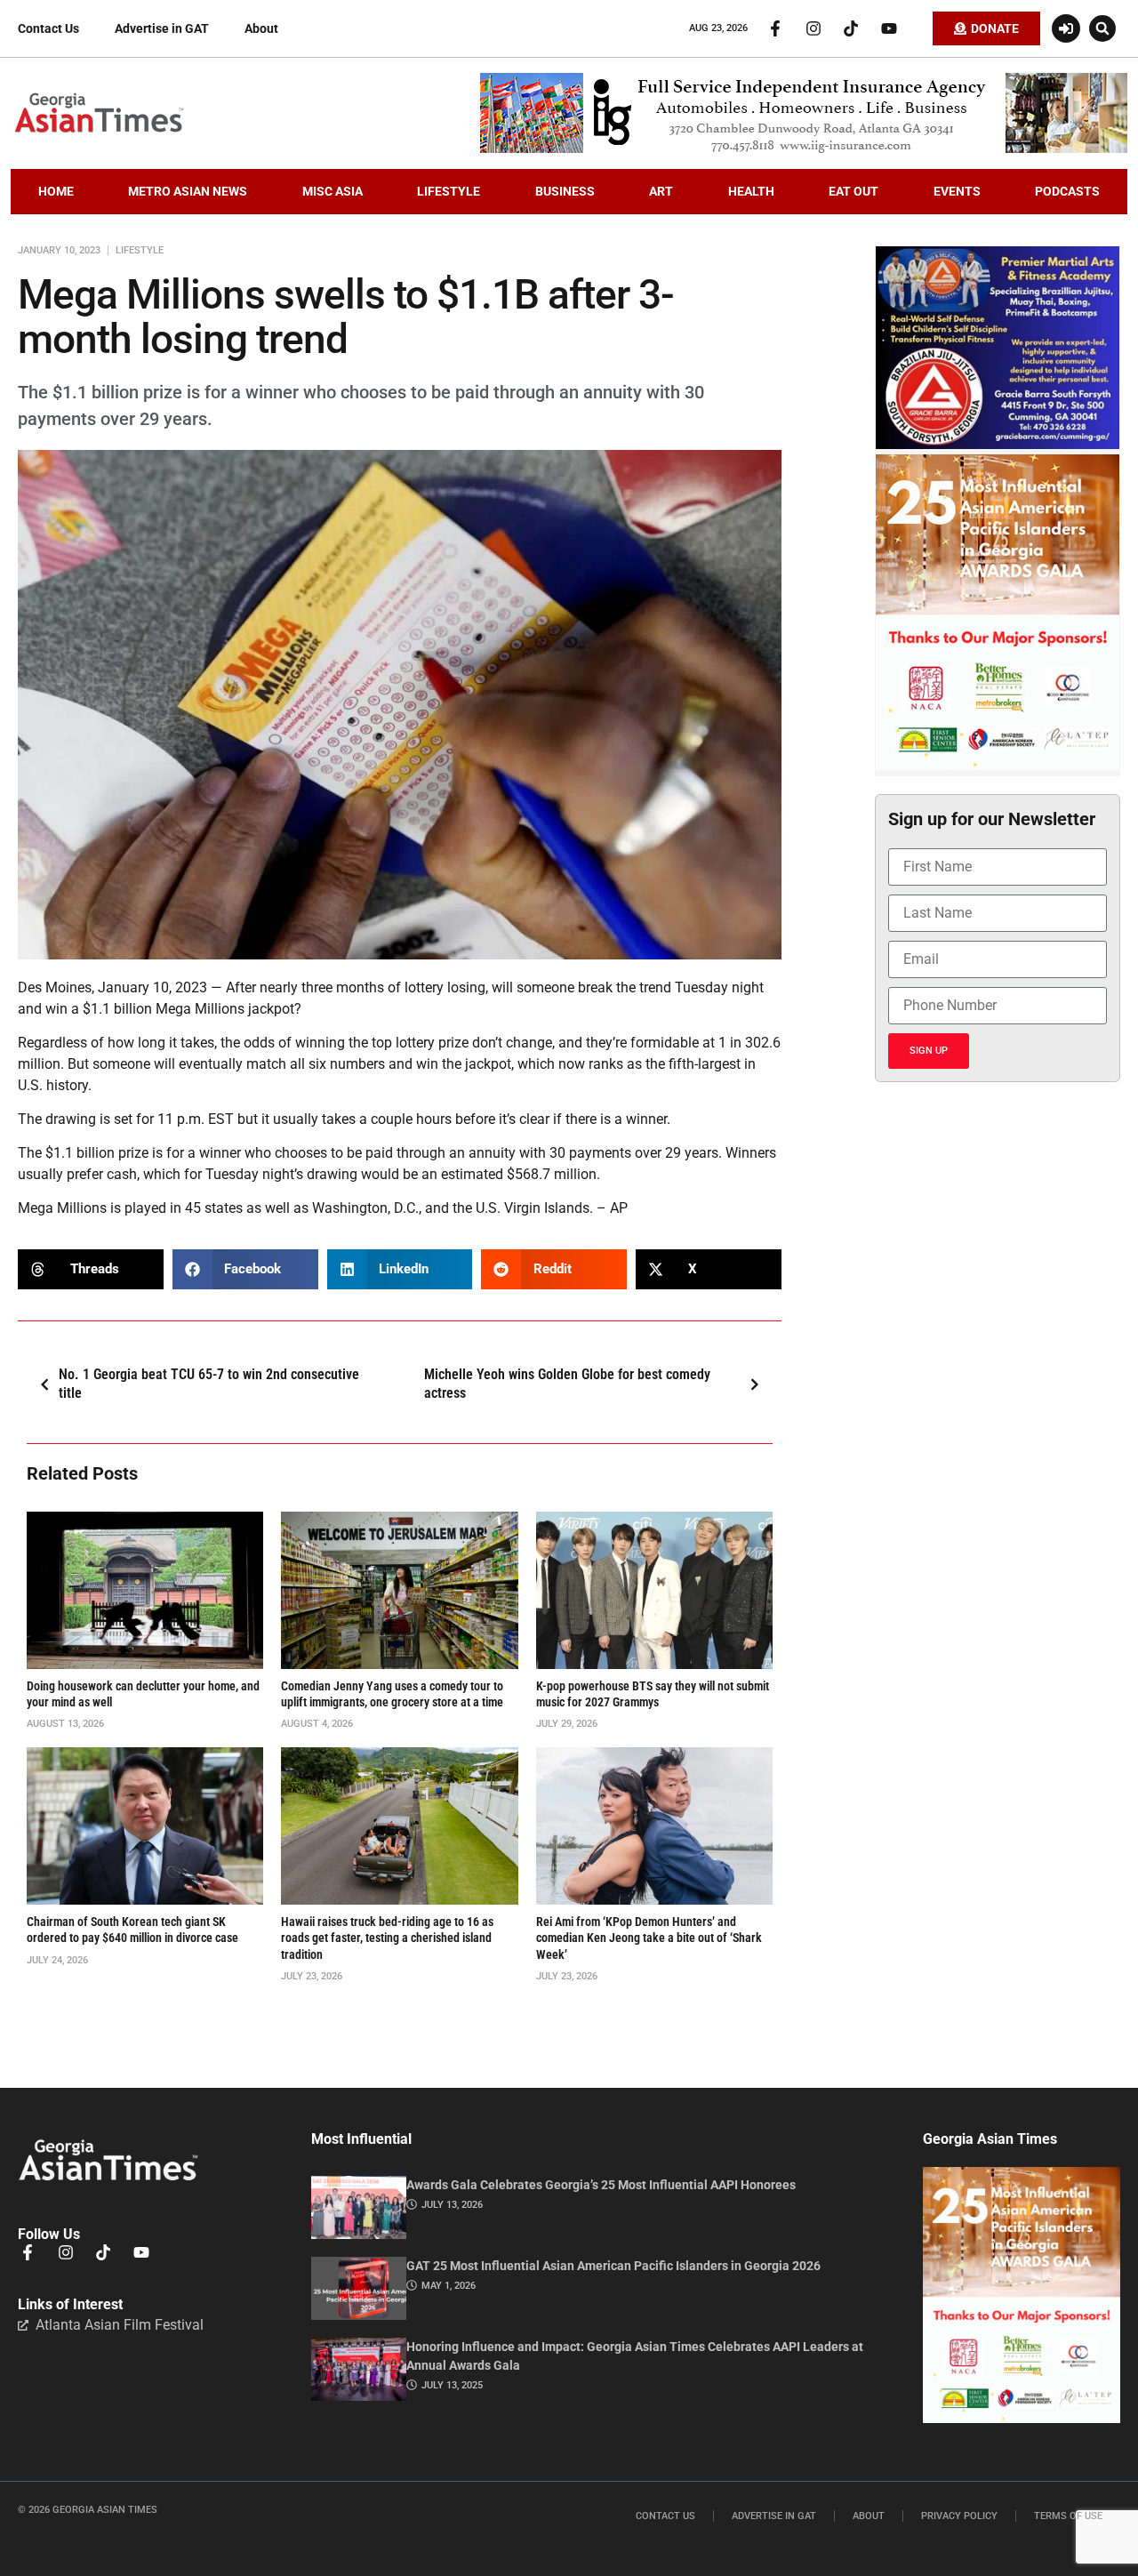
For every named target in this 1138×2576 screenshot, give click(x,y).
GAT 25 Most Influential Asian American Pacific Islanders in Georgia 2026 (613, 2266)
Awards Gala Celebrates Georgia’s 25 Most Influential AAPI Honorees (601, 2185)
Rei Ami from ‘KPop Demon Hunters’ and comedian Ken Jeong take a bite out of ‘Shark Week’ (649, 1938)
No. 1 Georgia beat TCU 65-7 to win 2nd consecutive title (209, 1384)
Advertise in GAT (162, 28)
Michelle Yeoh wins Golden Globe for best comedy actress (567, 1384)
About (261, 28)
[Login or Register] (1066, 28)
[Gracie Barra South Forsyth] (998, 445)
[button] (1102, 28)
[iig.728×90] (804, 148)
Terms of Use (1068, 2516)
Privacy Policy (959, 2516)
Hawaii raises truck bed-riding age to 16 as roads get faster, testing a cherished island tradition (387, 1938)
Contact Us (48, 28)
